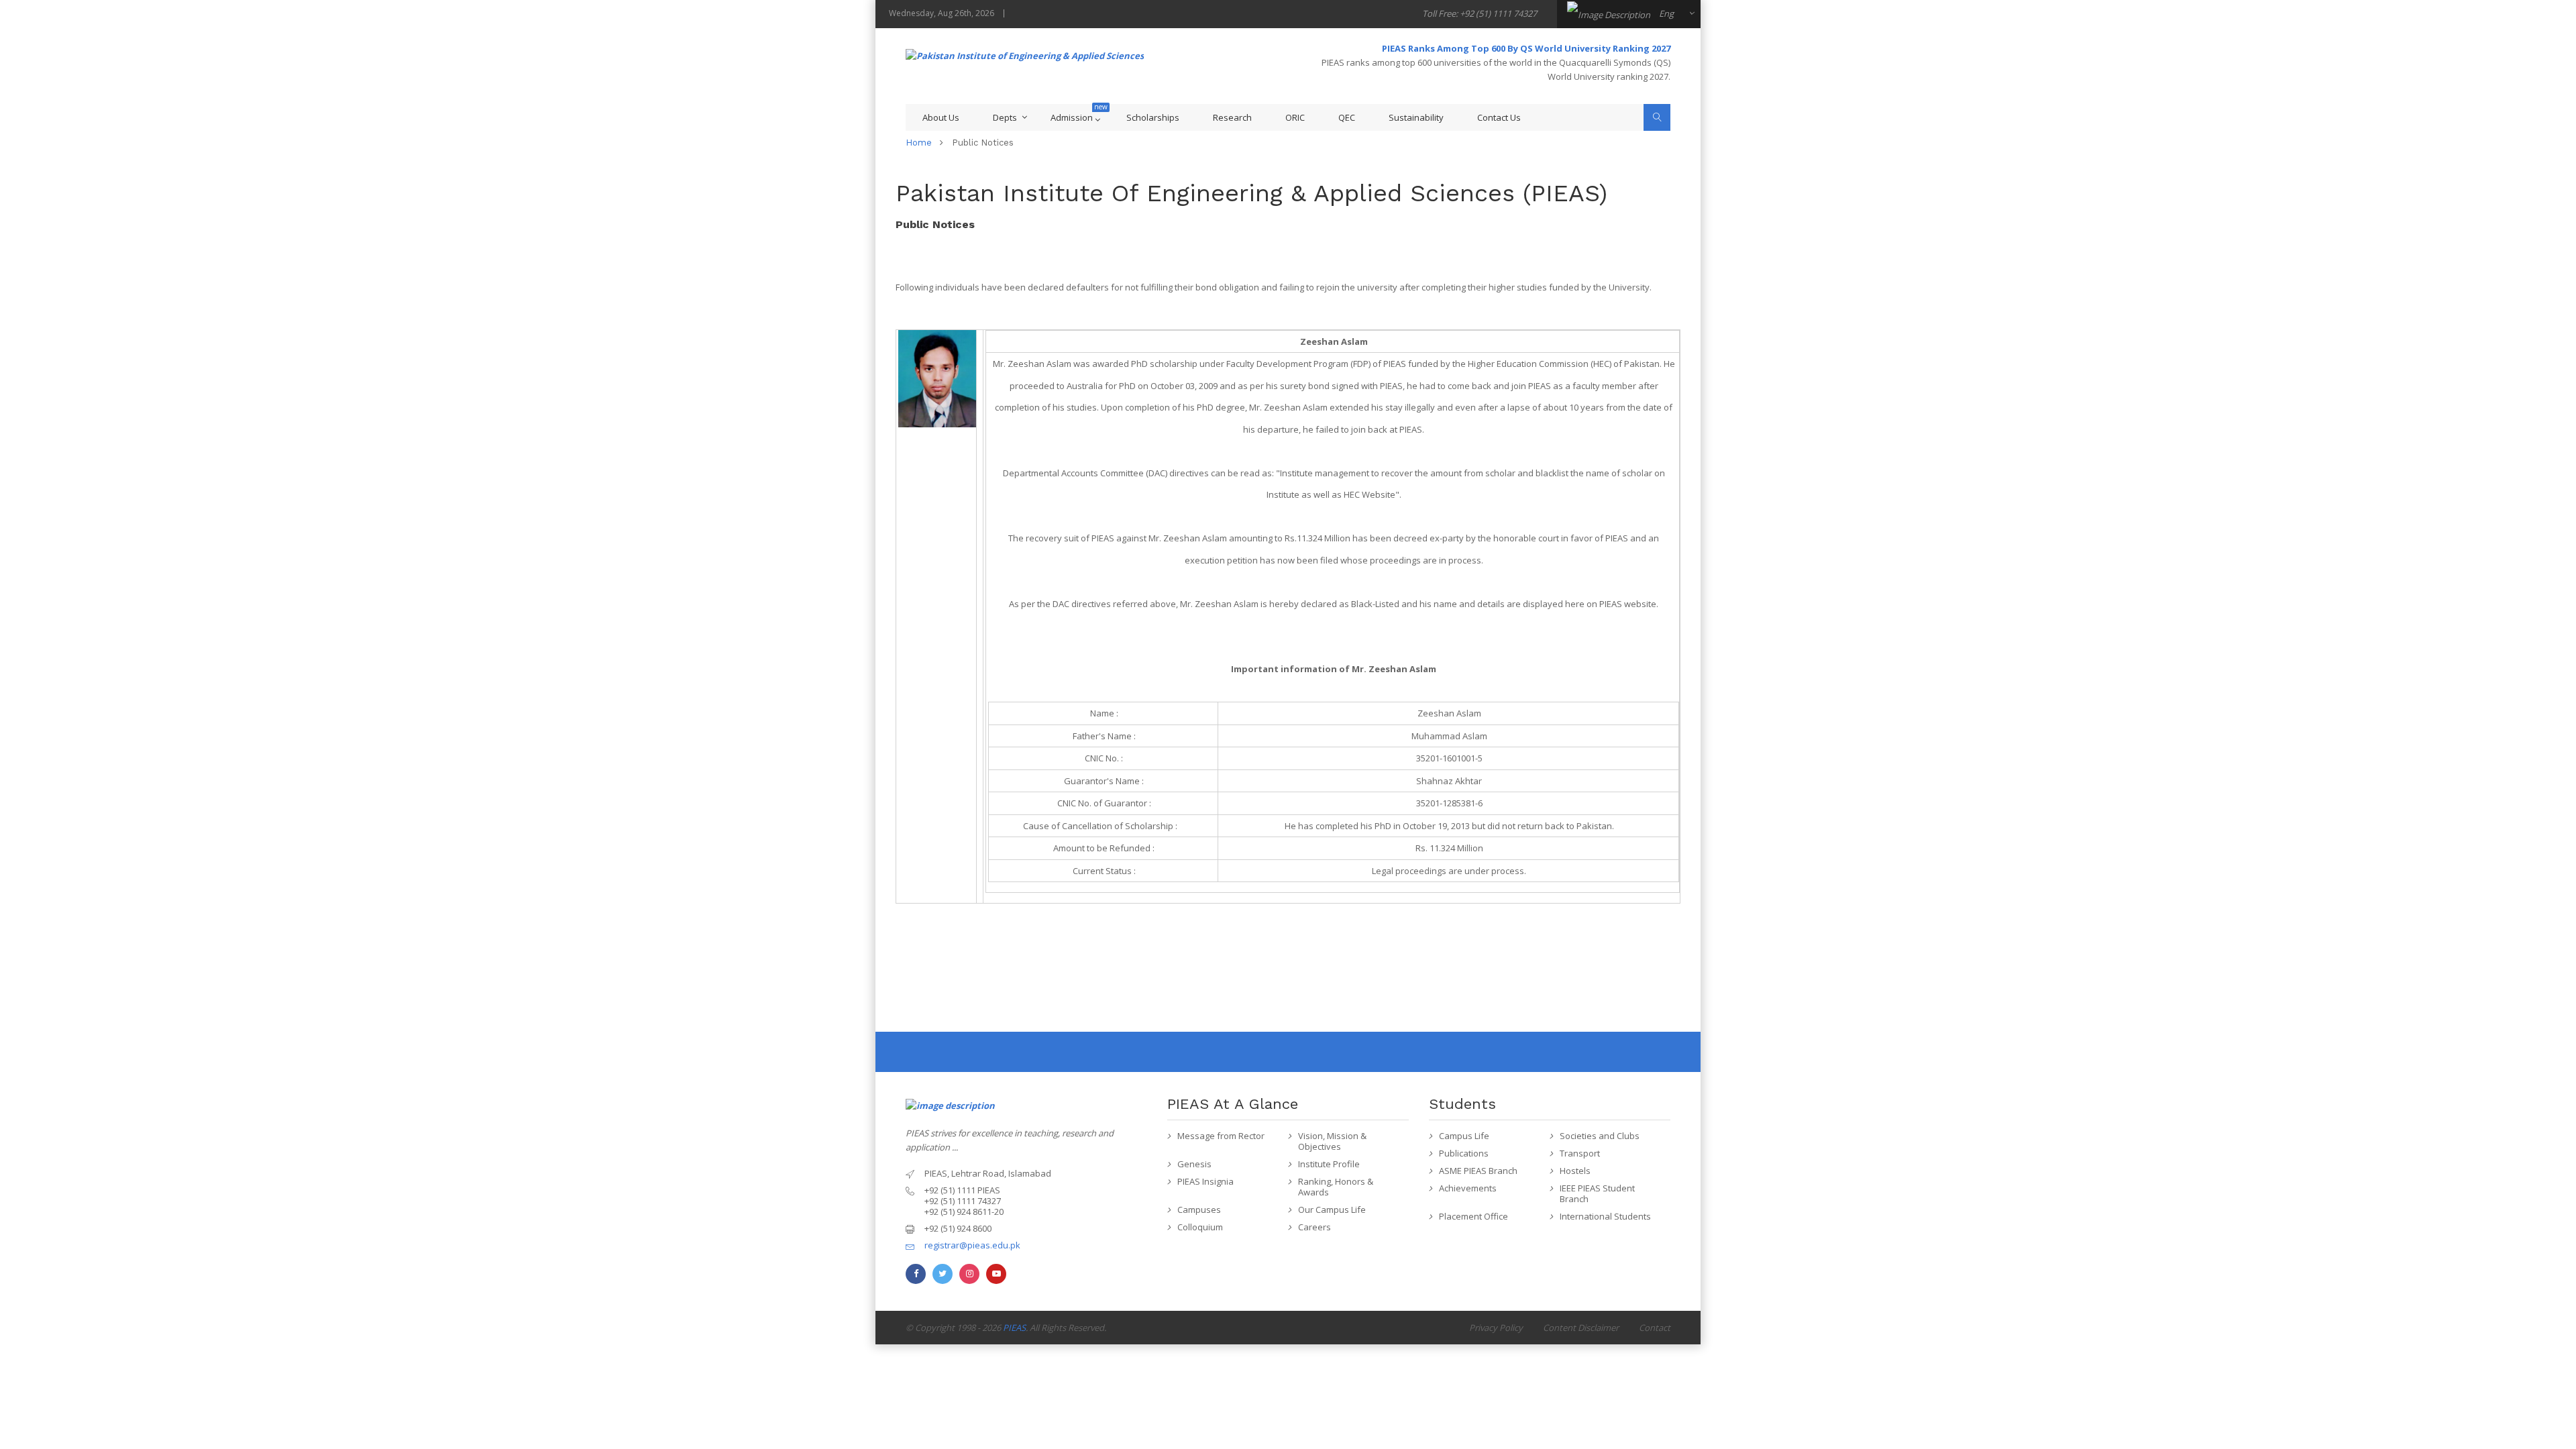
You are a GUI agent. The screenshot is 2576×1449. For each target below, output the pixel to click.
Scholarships (1153, 117)
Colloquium (1200, 1227)
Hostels (1575, 1171)
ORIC (1295, 117)
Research (1232, 117)
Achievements (1468, 1188)
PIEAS (1014, 1328)
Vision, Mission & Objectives (1332, 1141)
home (919, 143)
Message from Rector (1221, 1136)
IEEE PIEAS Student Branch (1597, 1193)
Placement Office (1473, 1216)
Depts (1005, 117)
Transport (1580, 1153)
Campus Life (1464, 1136)
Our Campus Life (1332, 1210)
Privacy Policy (1496, 1328)
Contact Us (1499, 117)
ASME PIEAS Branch (1478, 1171)
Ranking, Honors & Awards (1336, 1187)
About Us (941, 117)
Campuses (1199, 1210)
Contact (1655, 1328)
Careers (1314, 1227)
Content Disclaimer (1581, 1328)
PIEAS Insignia (1205, 1181)
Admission (1072, 117)
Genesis (1194, 1164)
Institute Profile (1329, 1164)
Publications (1464, 1153)
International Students (1605, 1216)
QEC (1347, 117)
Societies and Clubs (1600, 1136)
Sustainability (1416, 117)
